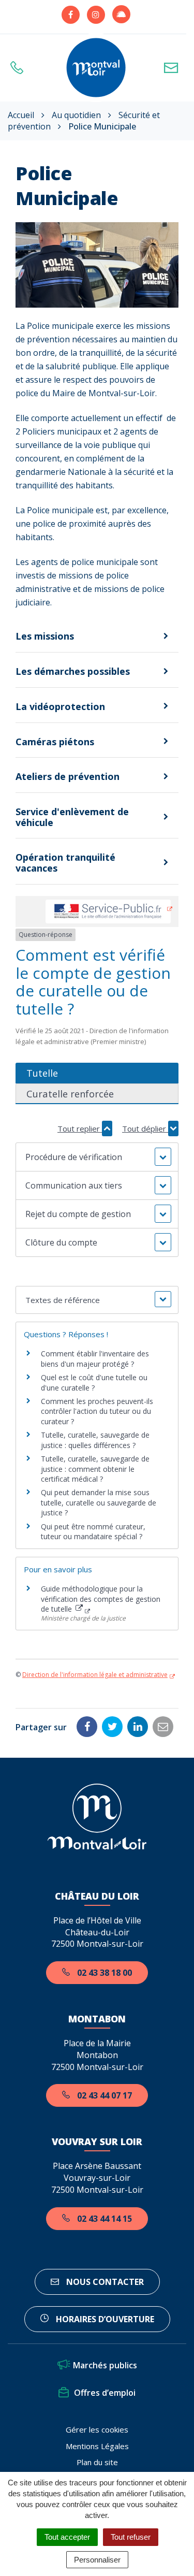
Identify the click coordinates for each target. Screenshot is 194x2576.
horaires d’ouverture (104, 2319)
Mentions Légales (97, 2446)
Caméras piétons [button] (55, 742)
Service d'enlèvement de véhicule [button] (72, 817)
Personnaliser (97, 2560)
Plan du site (97, 2462)
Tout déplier (145, 1128)
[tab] (97, 636)
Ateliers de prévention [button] (68, 776)
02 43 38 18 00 (103, 1973)
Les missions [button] (45, 636)
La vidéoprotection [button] (60, 706)
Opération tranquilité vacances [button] (65, 863)
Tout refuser (131, 2537)
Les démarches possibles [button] (73, 671)
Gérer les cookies (97, 2429)
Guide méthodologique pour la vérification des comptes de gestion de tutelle (101, 1599)
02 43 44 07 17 (103, 2095)
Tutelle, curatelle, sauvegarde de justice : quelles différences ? (95, 1440)
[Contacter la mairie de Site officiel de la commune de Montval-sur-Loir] (174, 68)
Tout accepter (67, 2537)
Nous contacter (104, 2282)
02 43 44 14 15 (103, 2219)
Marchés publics (105, 2365)
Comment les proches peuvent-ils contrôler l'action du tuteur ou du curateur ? (97, 1411)
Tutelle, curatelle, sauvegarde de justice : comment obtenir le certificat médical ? (95, 1469)
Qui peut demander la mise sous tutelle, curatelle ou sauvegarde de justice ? (99, 1502)
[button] (97, 1157)
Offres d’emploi (105, 2393)
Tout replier (80, 1128)
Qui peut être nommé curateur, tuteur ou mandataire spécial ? (93, 1532)
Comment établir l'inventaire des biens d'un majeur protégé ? (95, 1359)
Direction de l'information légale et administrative (95, 1675)
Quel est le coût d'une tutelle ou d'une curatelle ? (94, 1383)
